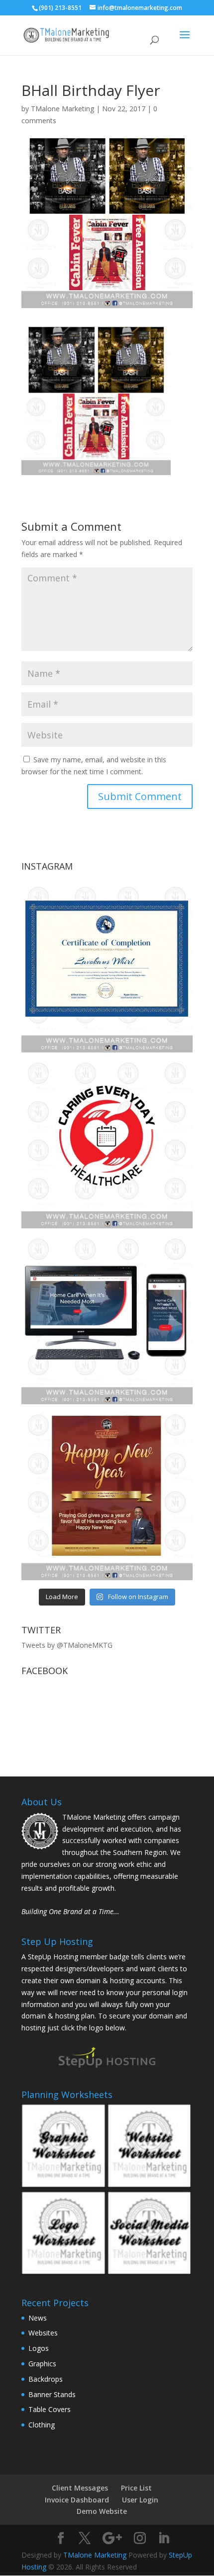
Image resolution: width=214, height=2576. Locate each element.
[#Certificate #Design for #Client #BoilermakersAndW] (107, 967)
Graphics (42, 2364)
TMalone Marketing (62, 109)
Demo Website (102, 2511)
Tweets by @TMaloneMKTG (67, 1645)
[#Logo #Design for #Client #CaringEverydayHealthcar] (107, 1143)
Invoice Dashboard (77, 2500)
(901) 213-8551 (60, 8)
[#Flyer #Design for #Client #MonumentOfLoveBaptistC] (107, 1495)
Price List (136, 2488)
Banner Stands (52, 2394)
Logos (39, 2348)
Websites (43, 2333)
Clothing (42, 2425)
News (38, 2318)
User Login (140, 2500)
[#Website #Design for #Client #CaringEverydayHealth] (107, 1319)
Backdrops (46, 2379)
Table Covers (50, 2409)
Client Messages (80, 2488)
